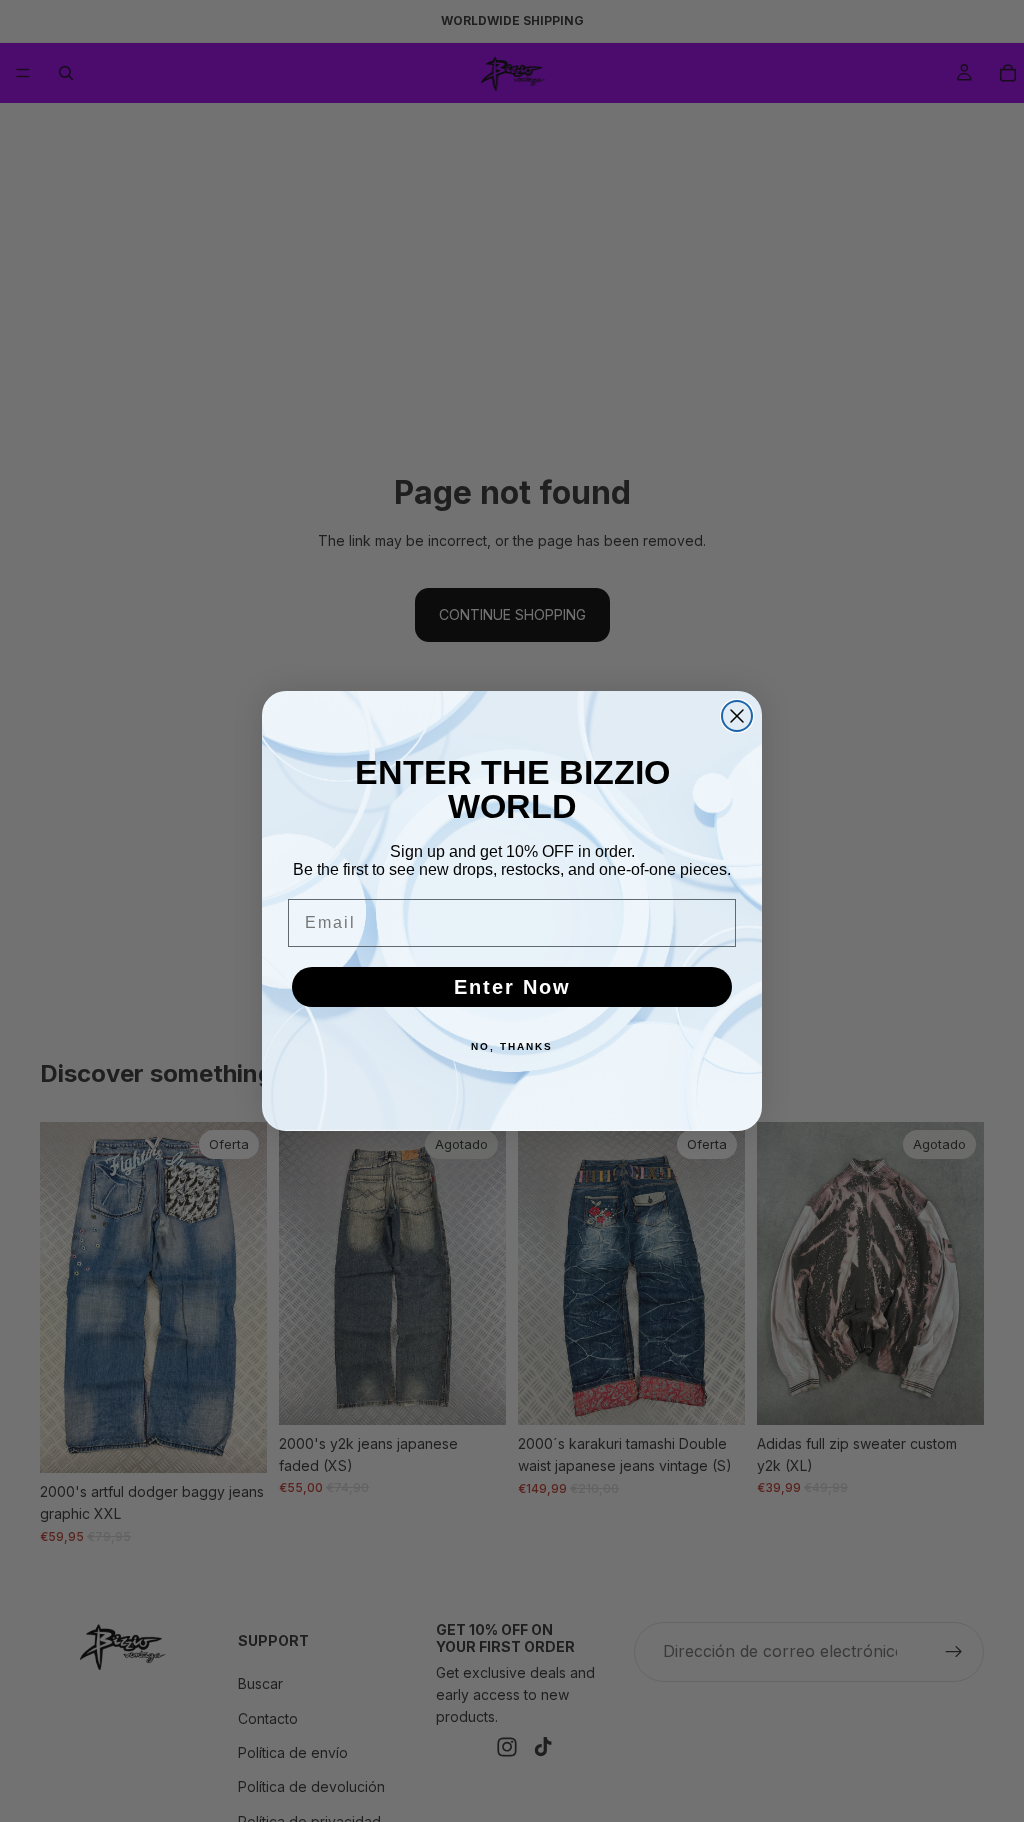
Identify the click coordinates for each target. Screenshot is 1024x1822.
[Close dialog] (737, 716)
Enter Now (512, 987)
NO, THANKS (512, 1046)
